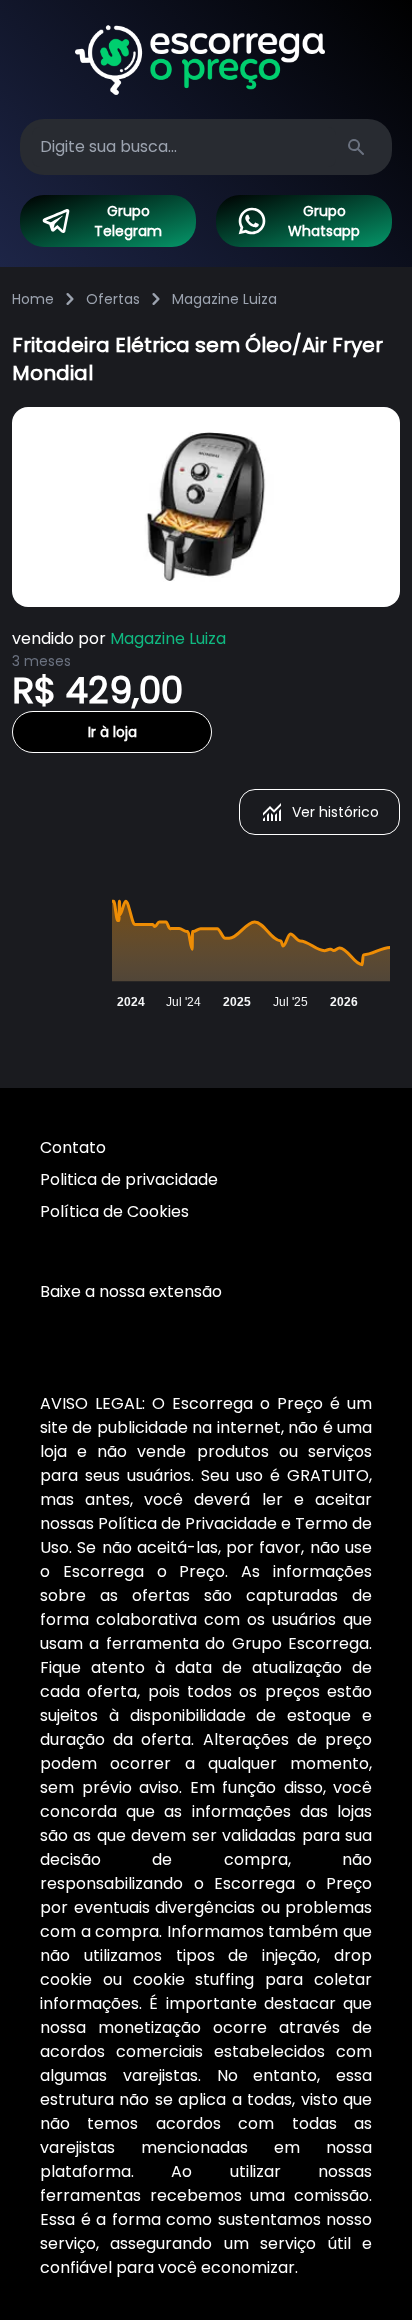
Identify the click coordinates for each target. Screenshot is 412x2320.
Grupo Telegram (128, 221)
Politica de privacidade (129, 1179)
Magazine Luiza (224, 299)
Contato (73, 1147)
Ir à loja (112, 732)
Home (33, 299)
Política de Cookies (114, 1211)
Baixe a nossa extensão (131, 1291)
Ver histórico (335, 812)
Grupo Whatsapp (324, 221)
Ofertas (113, 299)
